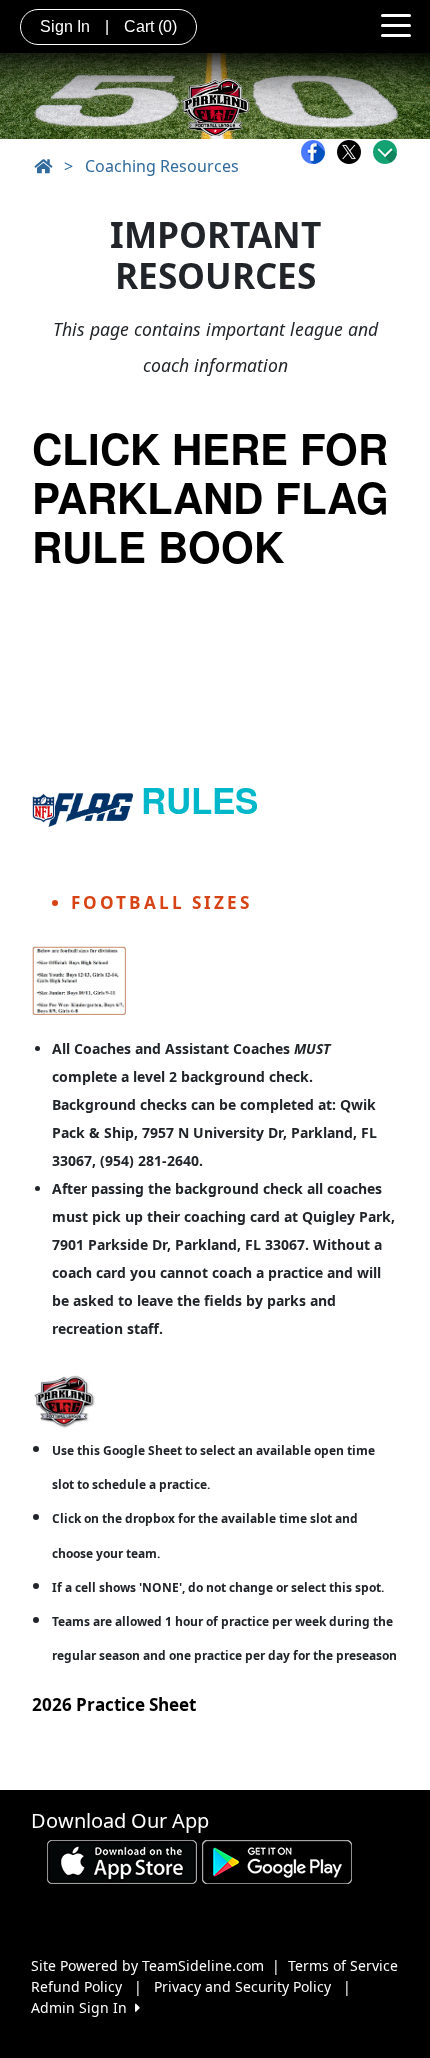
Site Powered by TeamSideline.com (147, 1965)
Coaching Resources (162, 166)
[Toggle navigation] (396, 24)
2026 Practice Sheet (114, 1704)
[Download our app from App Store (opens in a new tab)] (122, 1859)
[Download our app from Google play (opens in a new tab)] (277, 1859)
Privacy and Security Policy (242, 1986)
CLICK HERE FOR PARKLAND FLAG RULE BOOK (210, 497)
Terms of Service (343, 1965)
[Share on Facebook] (318, 152)
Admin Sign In (83, 2007)
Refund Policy (76, 1986)
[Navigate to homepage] (43, 166)
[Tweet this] (354, 152)
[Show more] (385, 152)
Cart (150, 26)
